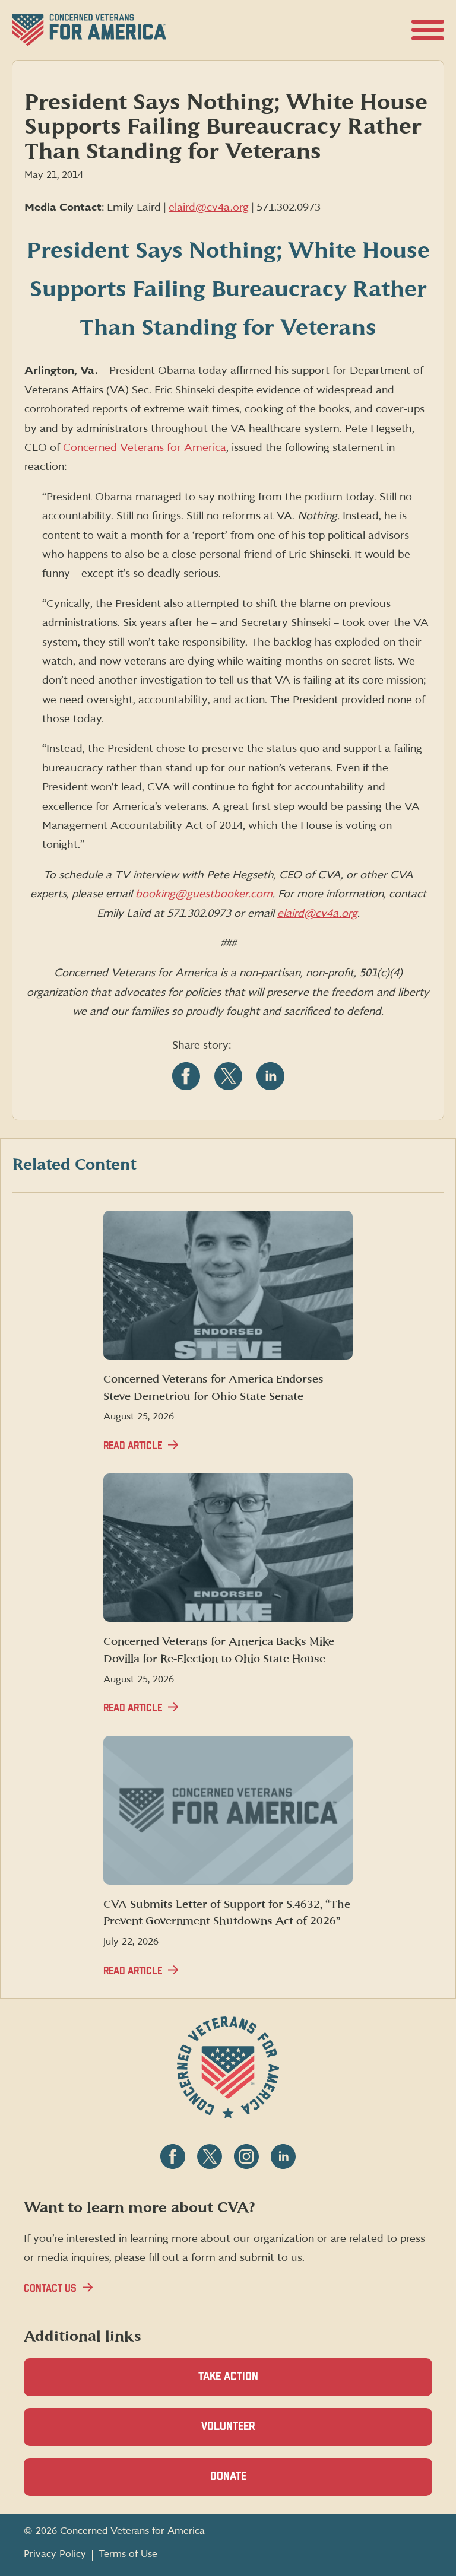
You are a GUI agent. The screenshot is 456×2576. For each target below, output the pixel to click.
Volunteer (249, 2434)
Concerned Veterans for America (145, 448)
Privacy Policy (55, 2554)
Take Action (228, 2377)
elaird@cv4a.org (209, 207)
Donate (249, 2483)
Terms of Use (128, 2554)
